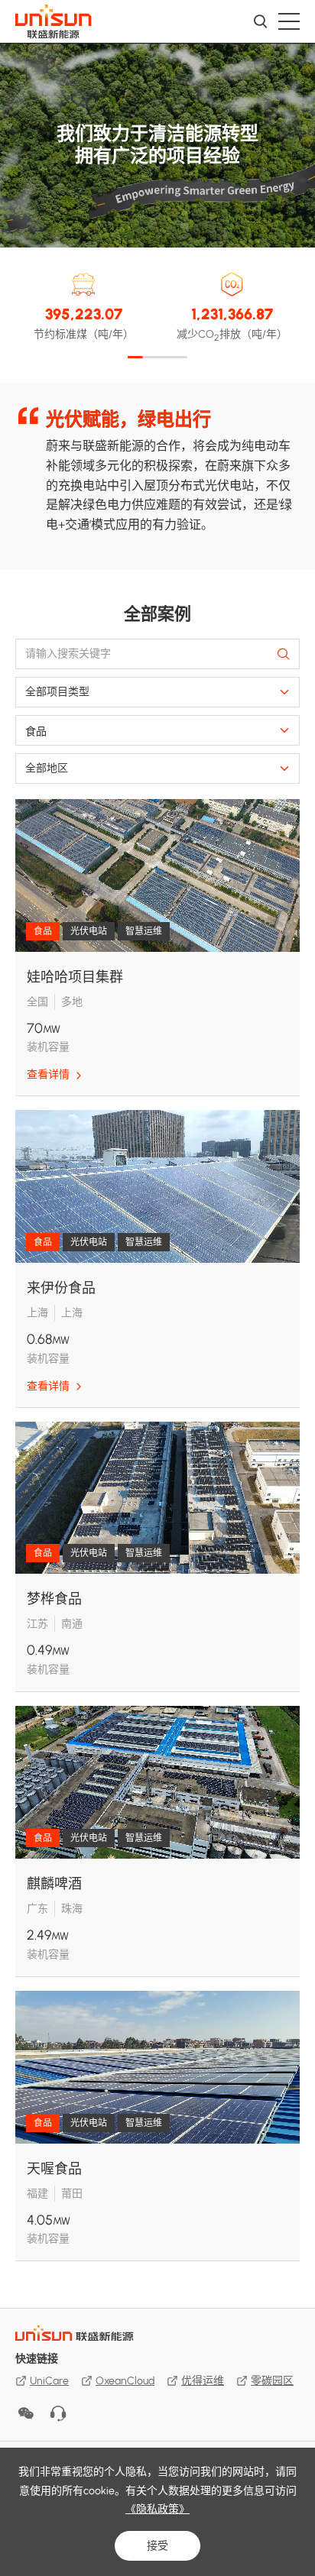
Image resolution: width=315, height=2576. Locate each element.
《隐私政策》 (157, 2509)
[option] (157, 471)
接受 (157, 2545)
